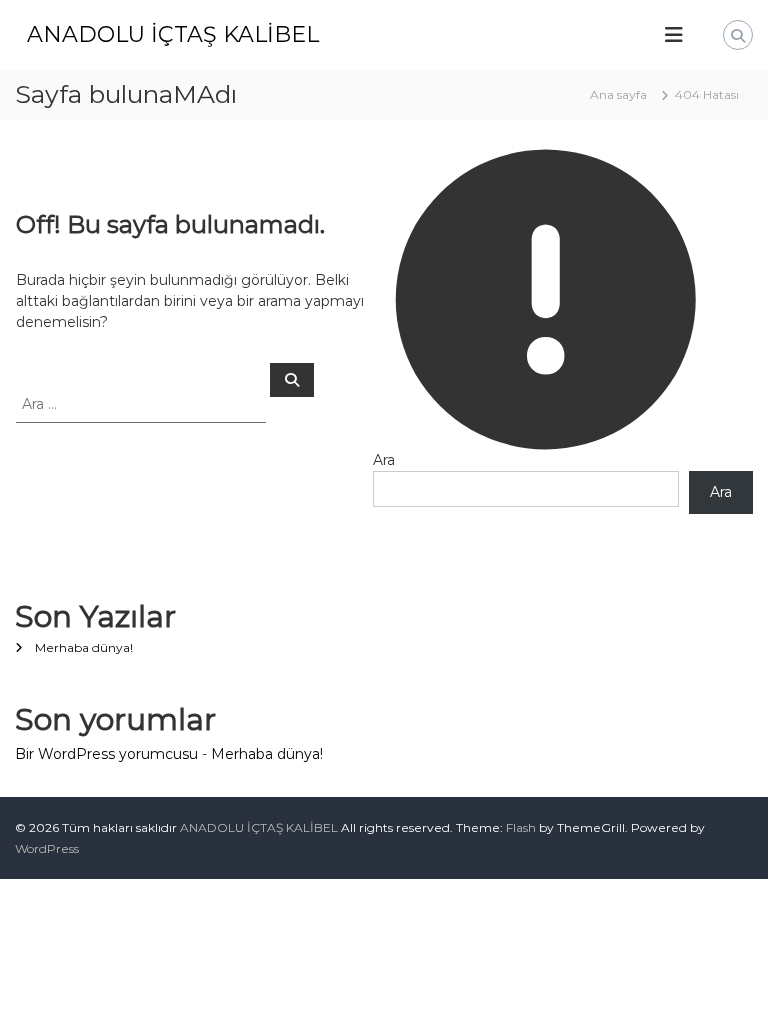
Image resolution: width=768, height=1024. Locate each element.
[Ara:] (143, 403)
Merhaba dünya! (84, 647)
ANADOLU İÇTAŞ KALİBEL (173, 34)
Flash (521, 827)
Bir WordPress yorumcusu (106, 754)
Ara (384, 460)
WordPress (47, 848)
